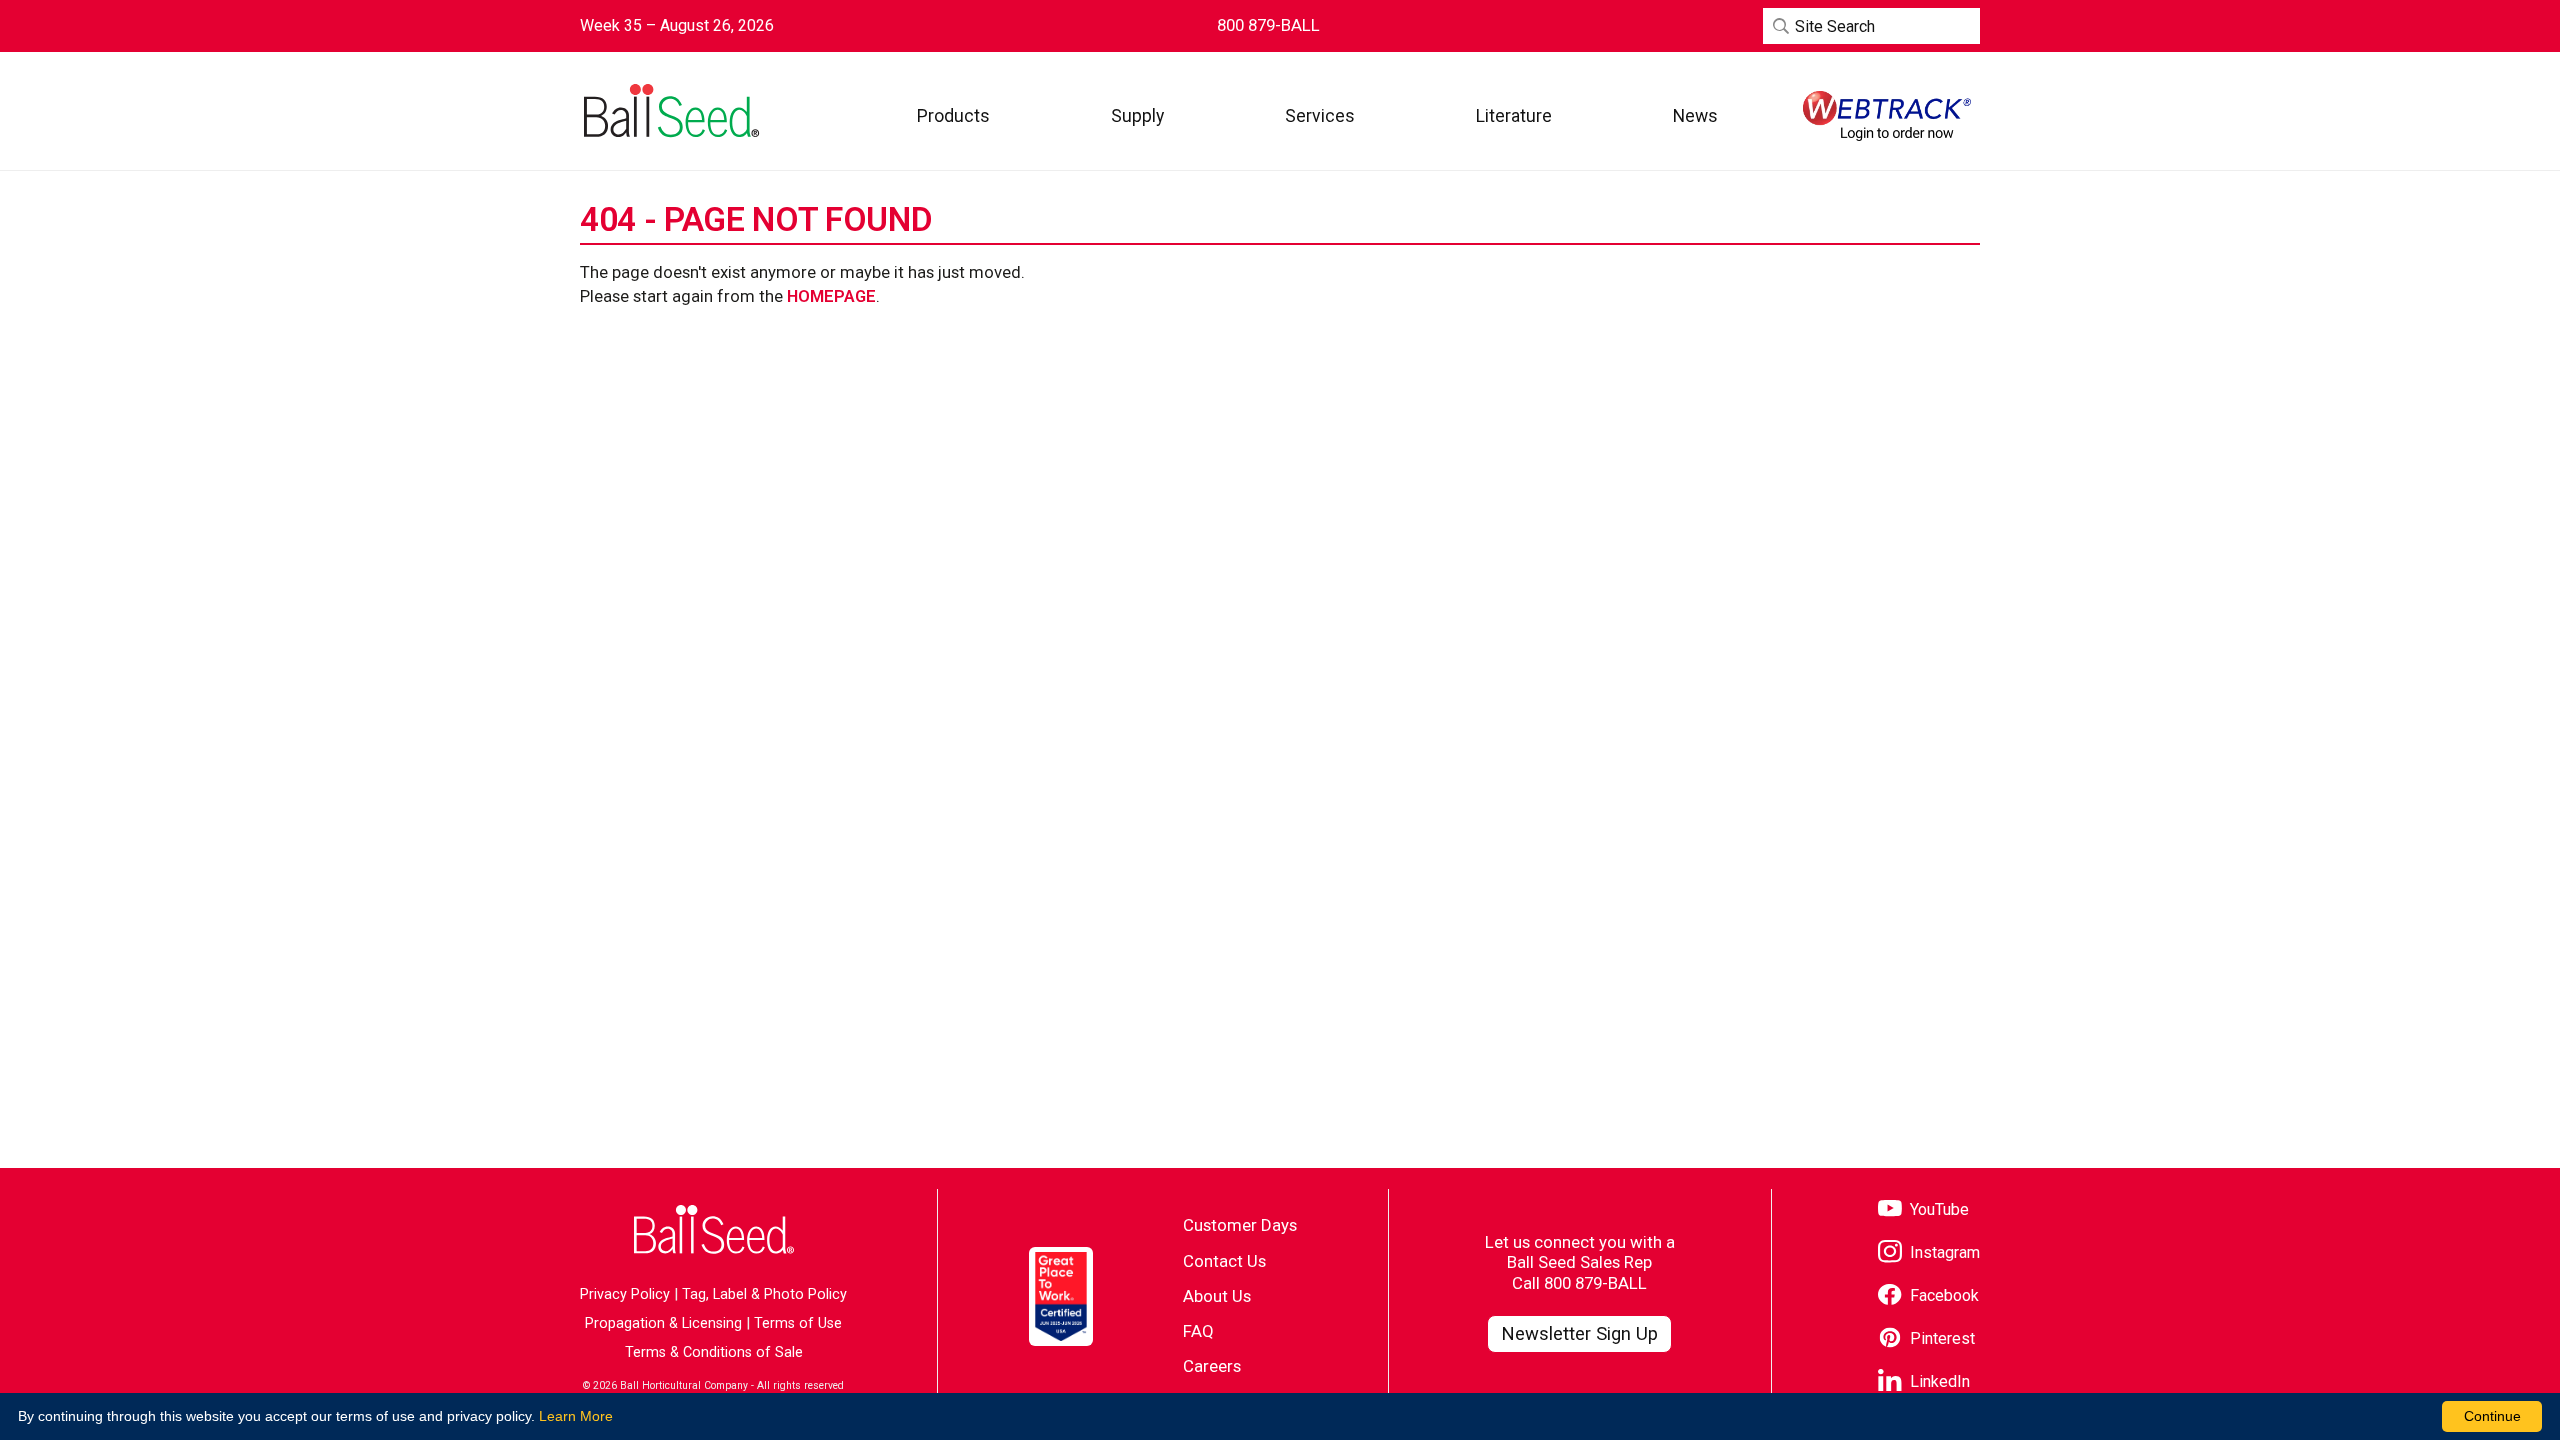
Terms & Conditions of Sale (714, 1352)
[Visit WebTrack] (1887, 116)
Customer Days (1240, 1225)
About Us (1217, 1296)
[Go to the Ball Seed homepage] (670, 111)
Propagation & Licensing (663, 1323)
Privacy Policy (625, 1294)
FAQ (1198, 1331)
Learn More (576, 1416)
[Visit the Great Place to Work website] (1061, 1297)
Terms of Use (798, 1323)
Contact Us (1224, 1261)
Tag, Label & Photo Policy (764, 1294)
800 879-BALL (1595, 1283)
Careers (1212, 1366)
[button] (953, 115)
